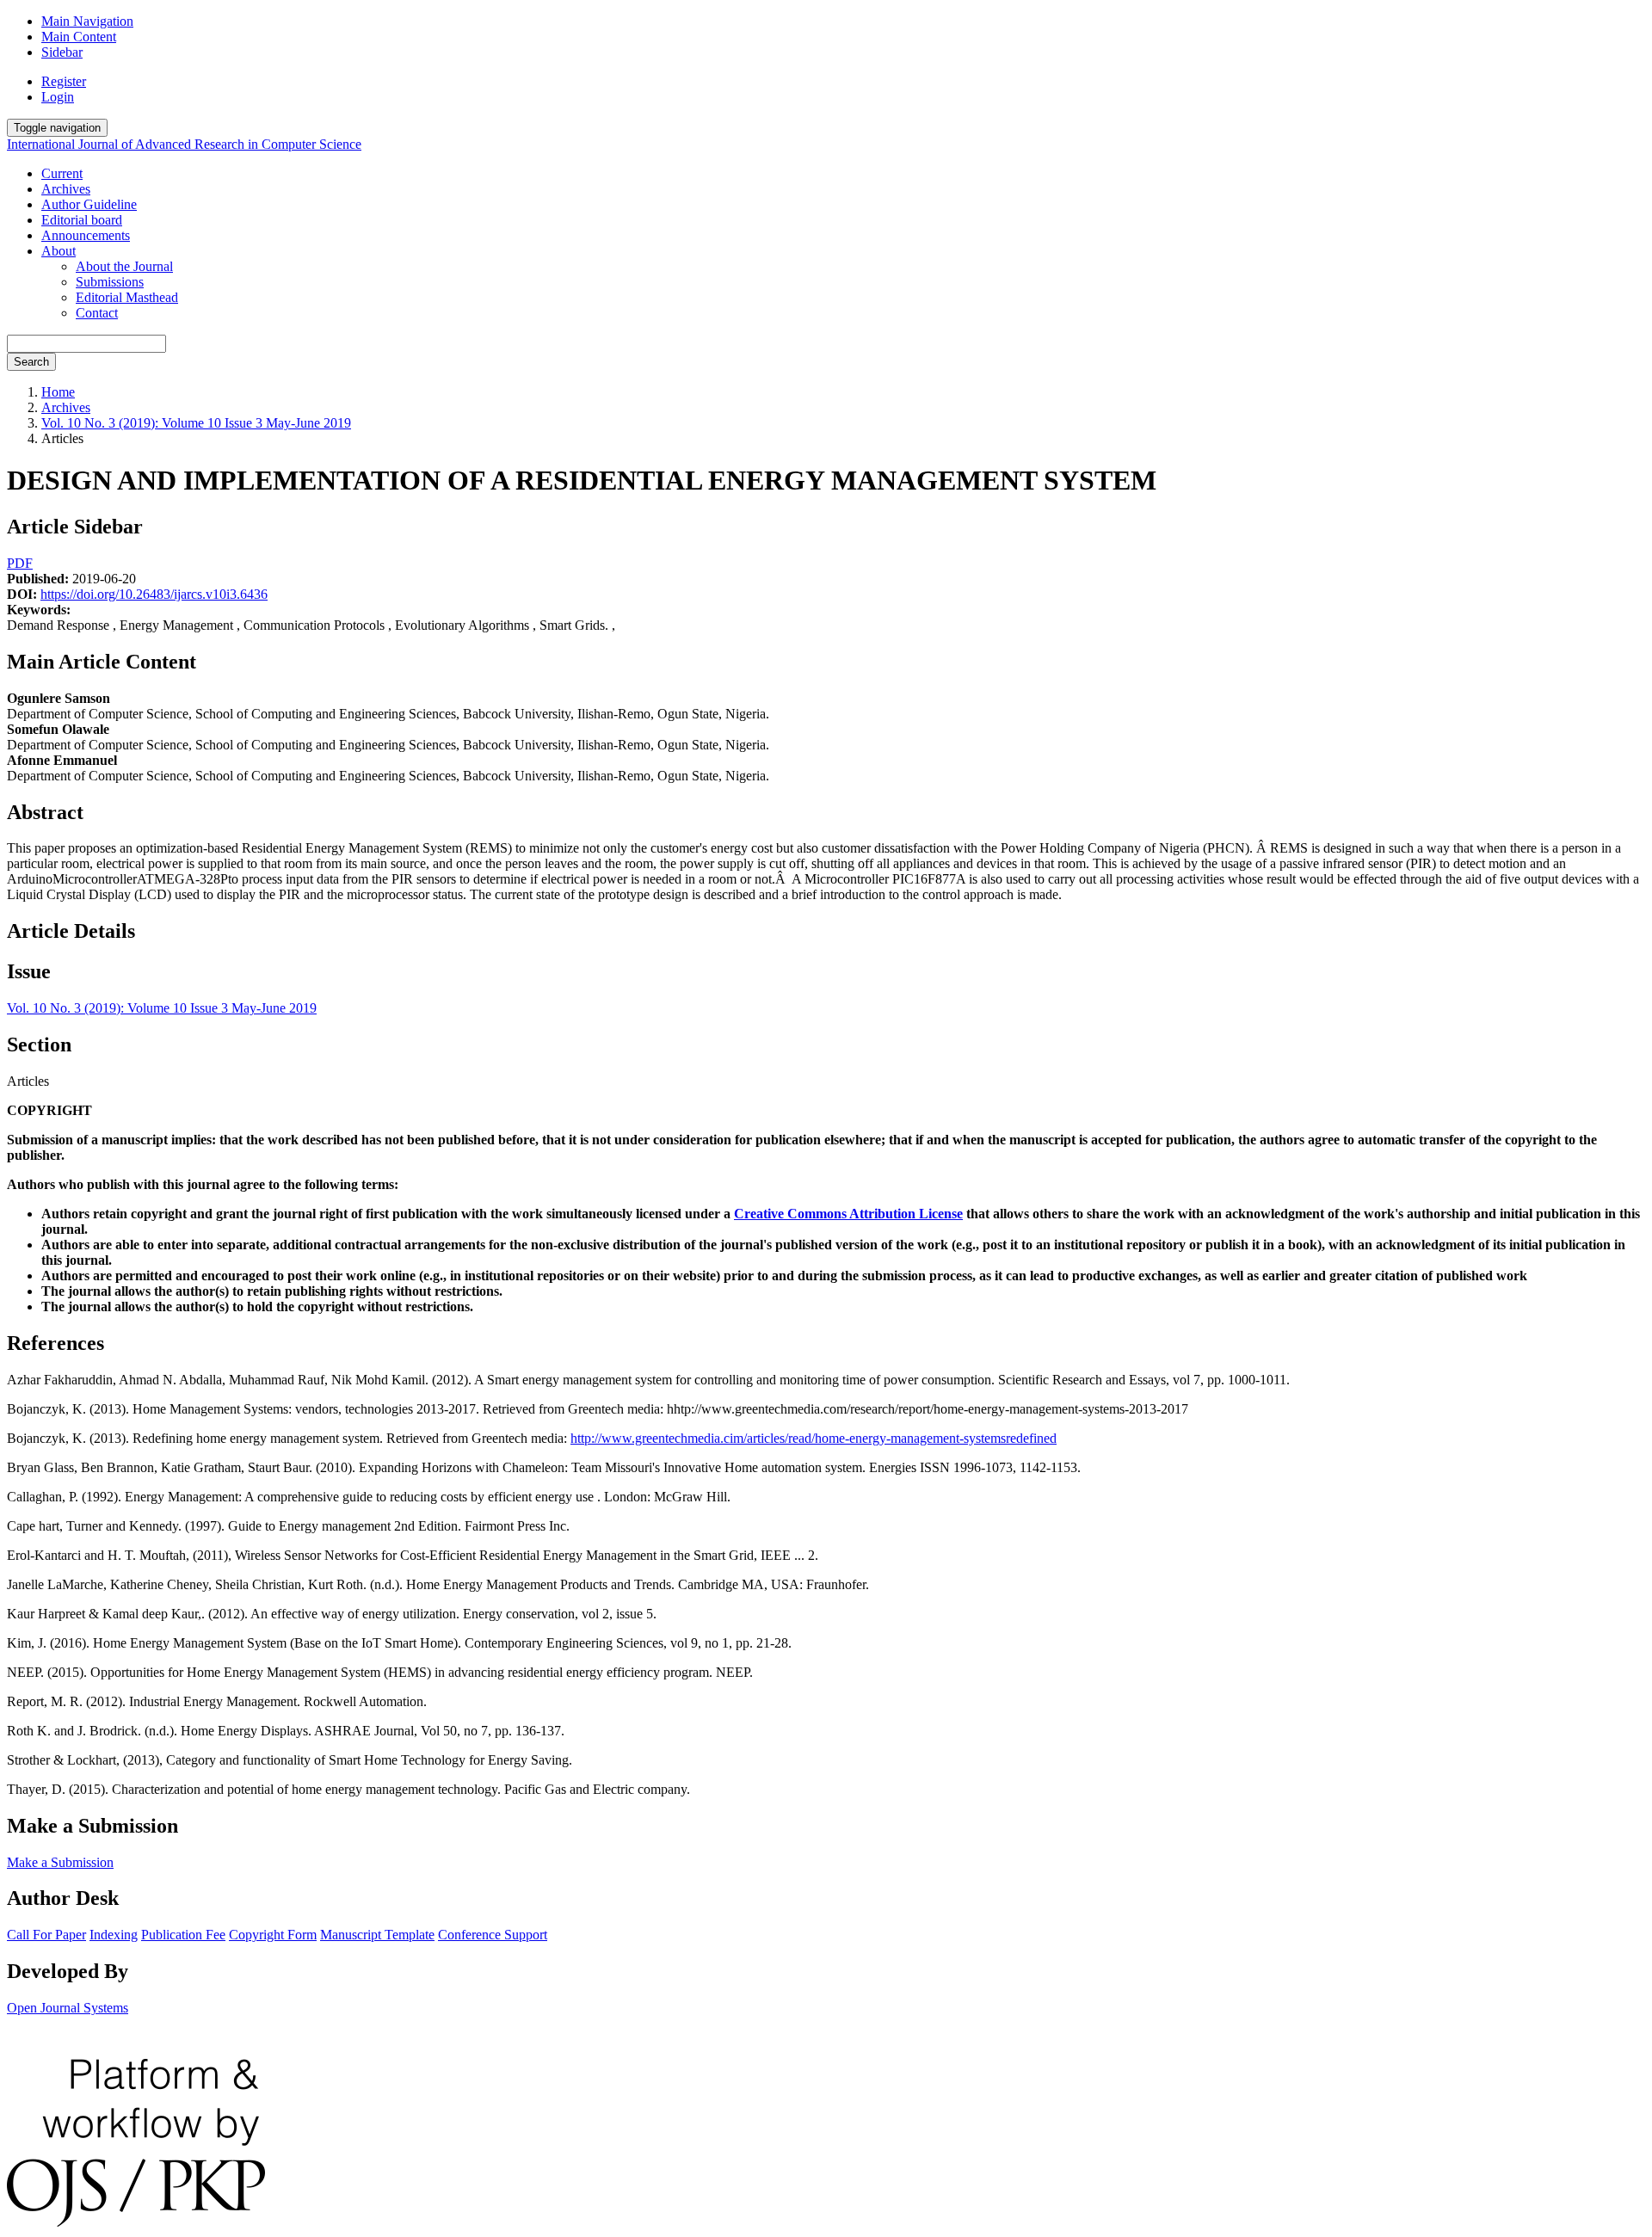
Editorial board (82, 220)
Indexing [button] (114, 1935)
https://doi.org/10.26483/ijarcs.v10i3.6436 (154, 594)
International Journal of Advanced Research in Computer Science (184, 144)
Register (64, 81)
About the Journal (124, 266)
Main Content (79, 37)
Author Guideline (89, 204)
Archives (66, 189)
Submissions (110, 282)
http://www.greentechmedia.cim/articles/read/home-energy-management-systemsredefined (814, 1438)
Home (58, 392)
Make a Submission (60, 1862)
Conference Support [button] (493, 1935)
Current (62, 173)
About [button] (59, 251)
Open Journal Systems (68, 2008)
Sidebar (62, 52)
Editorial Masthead (127, 297)
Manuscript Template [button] (377, 1935)
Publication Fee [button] (183, 1935)
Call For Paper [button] (46, 1935)
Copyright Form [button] (273, 1935)
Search (31, 362)
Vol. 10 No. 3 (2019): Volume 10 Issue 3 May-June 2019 (196, 423)
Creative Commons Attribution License (848, 1214)
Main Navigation (87, 21)
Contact (97, 313)
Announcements (86, 235)
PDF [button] (20, 563)
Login (58, 97)
